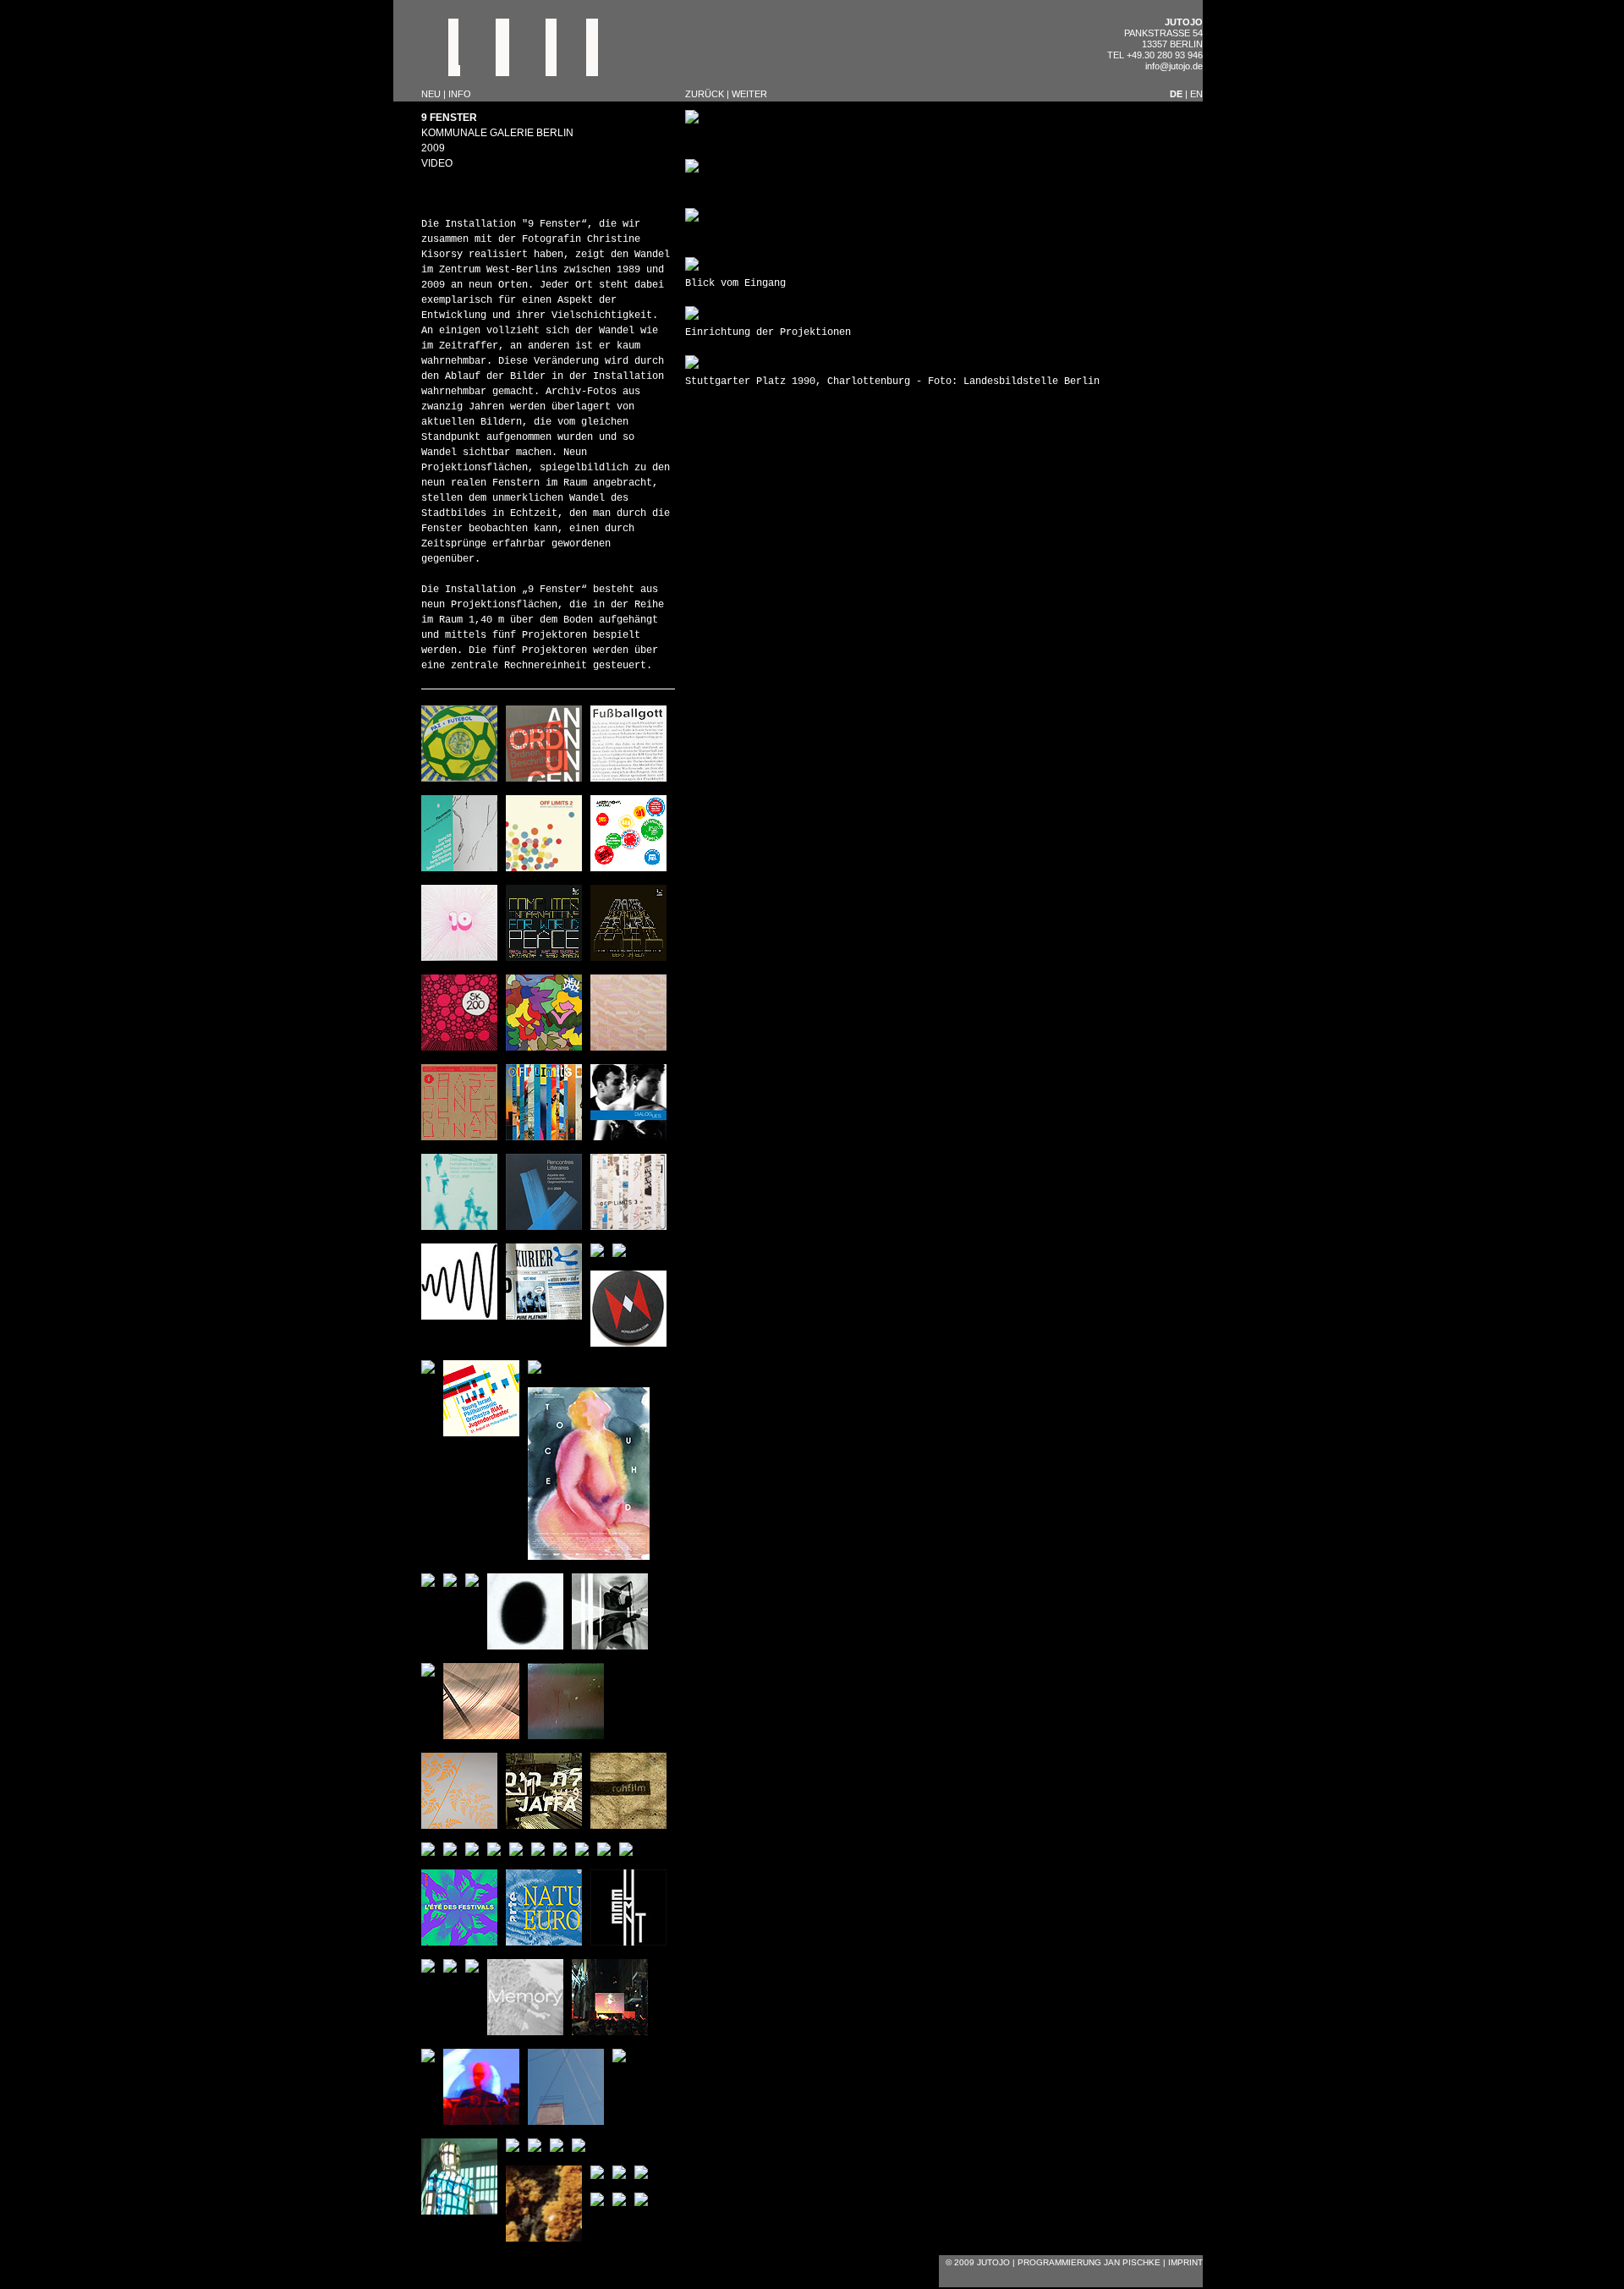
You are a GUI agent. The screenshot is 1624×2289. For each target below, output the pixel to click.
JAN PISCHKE (1132, 2262)
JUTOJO (1184, 22)
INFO (460, 94)
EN (1196, 94)
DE (1176, 94)
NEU (432, 94)
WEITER (749, 94)
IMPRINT (1185, 2262)
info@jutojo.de (1174, 66)
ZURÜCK (705, 94)
